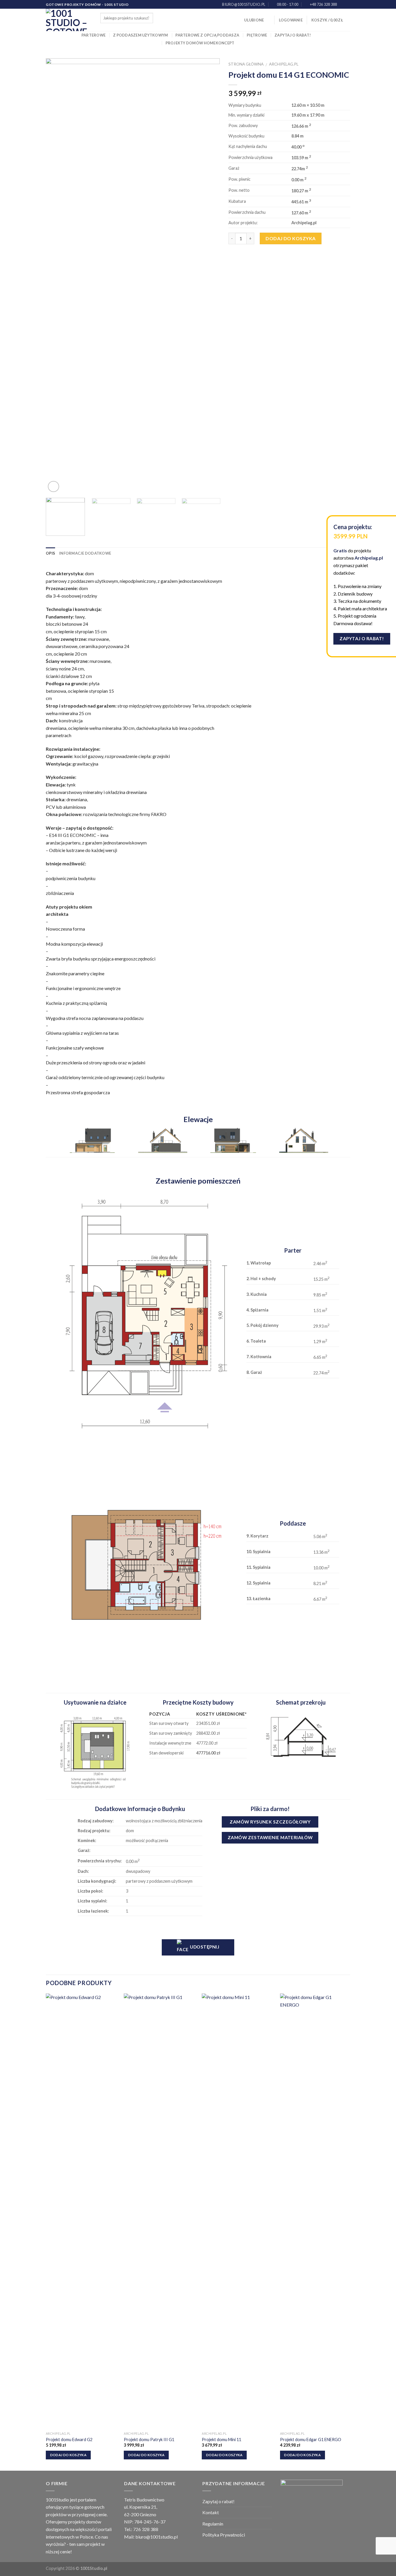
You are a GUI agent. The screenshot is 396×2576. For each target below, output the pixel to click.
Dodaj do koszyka (291, 238)
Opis (50, 553)
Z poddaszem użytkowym (140, 35)
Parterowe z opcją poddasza (207, 35)
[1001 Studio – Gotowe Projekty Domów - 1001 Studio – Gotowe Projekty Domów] (69, 20)
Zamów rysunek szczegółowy (270, 1822)
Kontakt (211, 2512)
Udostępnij (204, 1947)
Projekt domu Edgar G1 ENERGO (311, 2440)
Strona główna (246, 64)
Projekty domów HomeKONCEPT (200, 43)
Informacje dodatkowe (85, 553)
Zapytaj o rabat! (293, 35)
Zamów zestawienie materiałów (270, 1837)
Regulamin (213, 2524)
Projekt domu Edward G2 (69, 2440)
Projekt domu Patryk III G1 (149, 2440)
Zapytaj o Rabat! (362, 638)
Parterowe (93, 35)
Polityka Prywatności (224, 2535)
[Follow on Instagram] (347, 5)
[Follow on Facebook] (342, 5)
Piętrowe (257, 35)
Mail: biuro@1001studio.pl (151, 2537)
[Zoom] (53, 487)
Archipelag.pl (284, 64)
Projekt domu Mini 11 (221, 2440)
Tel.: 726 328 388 (141, 2529)
